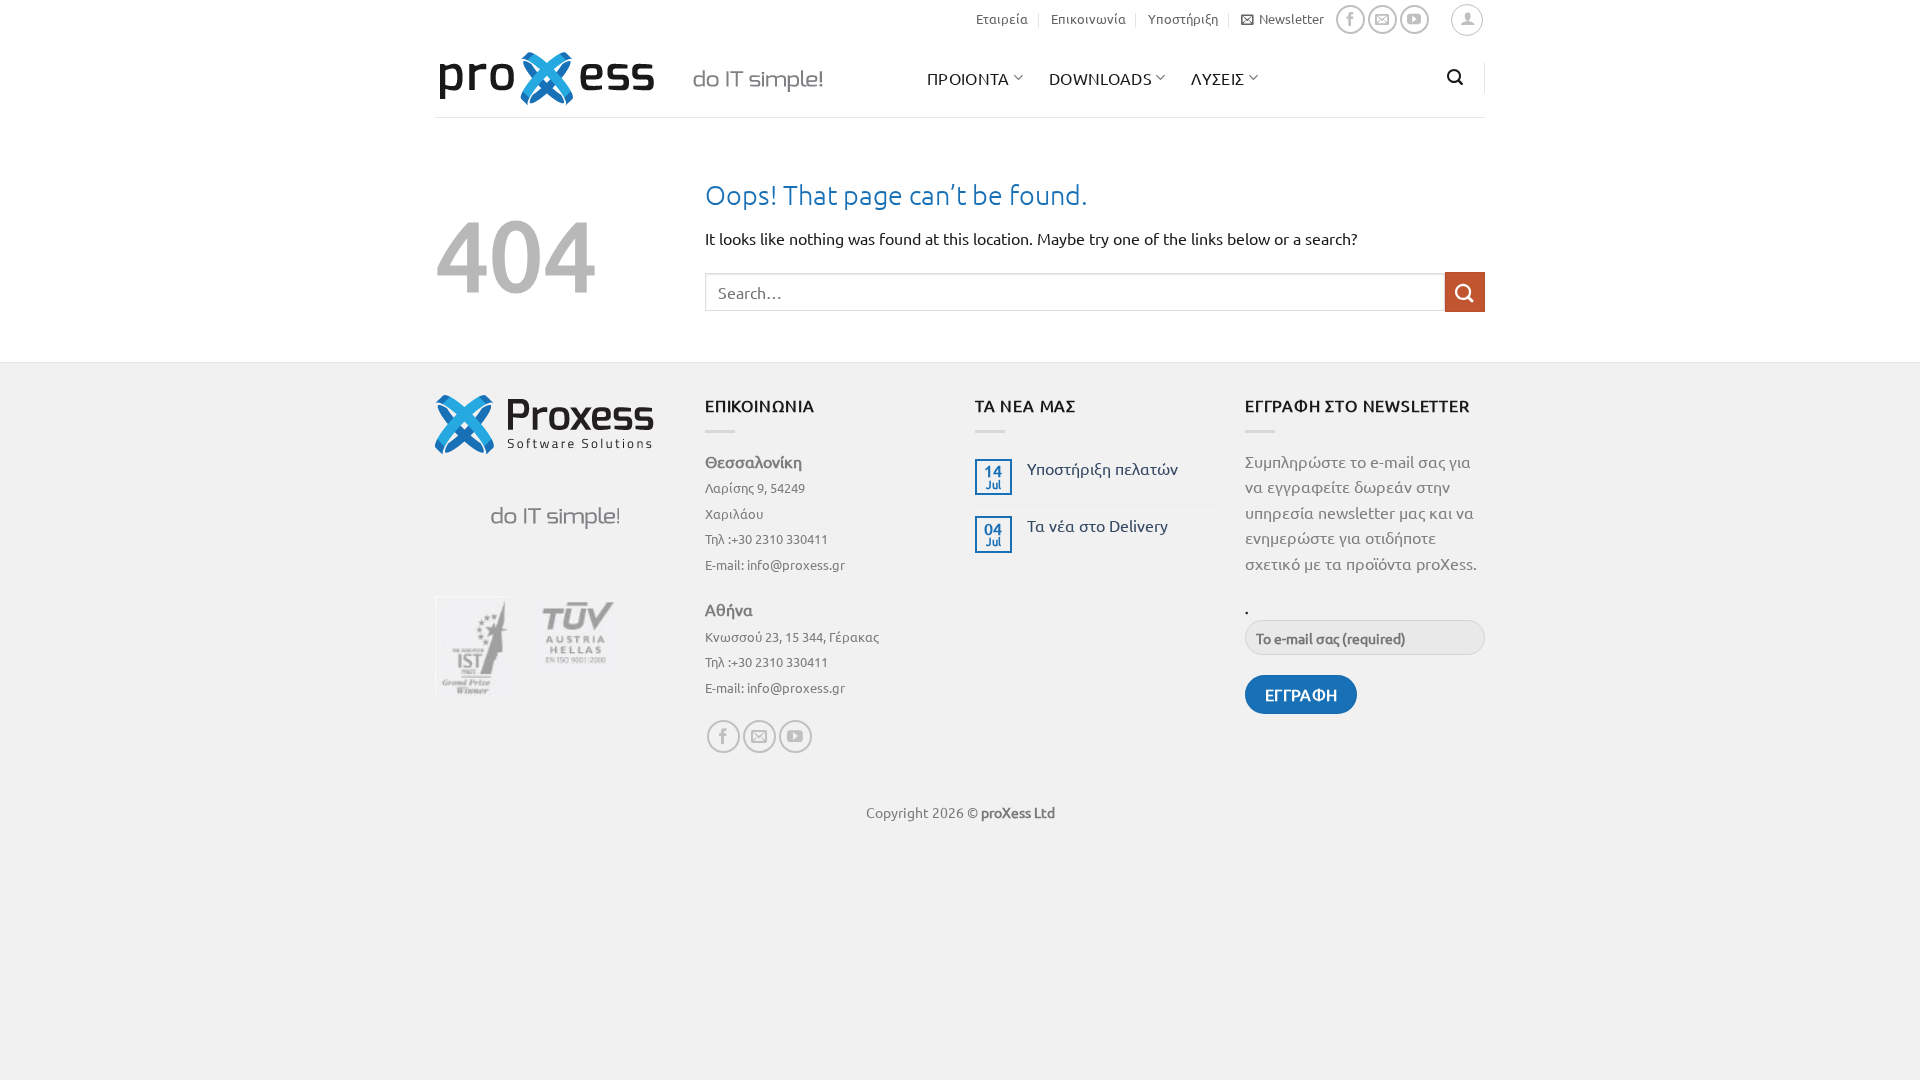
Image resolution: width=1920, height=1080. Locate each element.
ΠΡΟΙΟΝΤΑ (968, 78)
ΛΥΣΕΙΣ (1217, 78)
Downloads (1100, 78)
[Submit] (1465, 291)
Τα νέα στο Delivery (1097, 525)
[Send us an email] (1382, 19)
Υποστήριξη (1183, 18)
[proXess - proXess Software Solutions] (666, 78)
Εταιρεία (1002, 18)
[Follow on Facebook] (1350, 19)
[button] (1282, 19)
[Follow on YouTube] (1414, 19)
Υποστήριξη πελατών (1102, 468)
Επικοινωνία (1088, 18)
